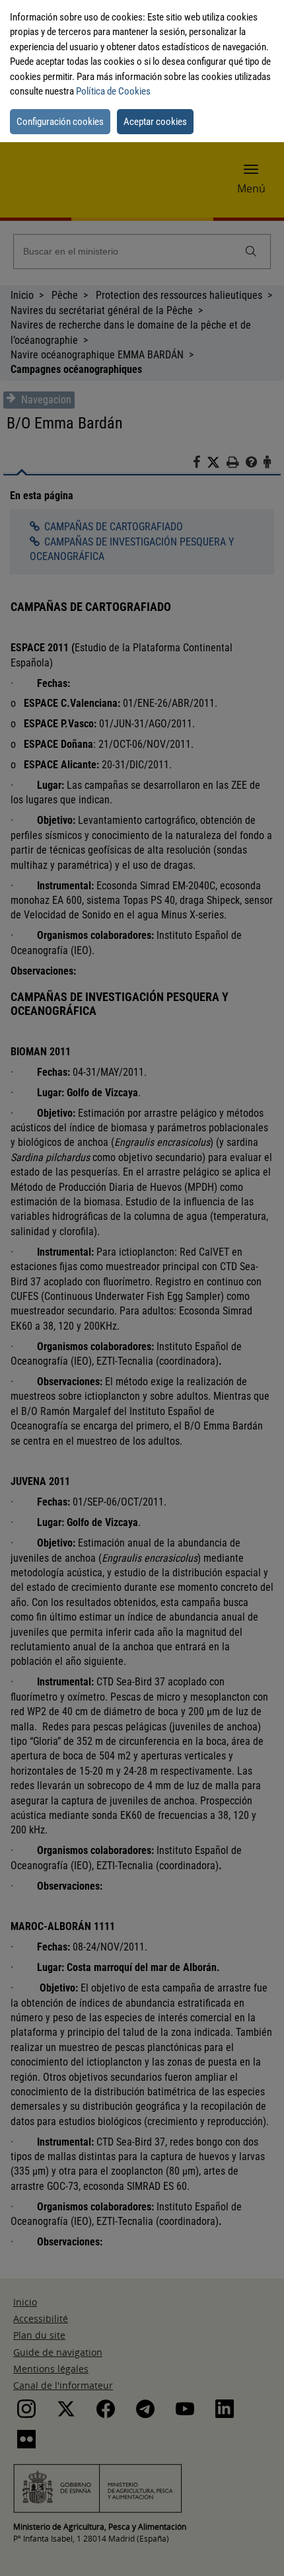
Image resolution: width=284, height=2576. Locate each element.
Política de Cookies (113, 91)
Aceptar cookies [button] (155, 122)
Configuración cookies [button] (60, 122)
